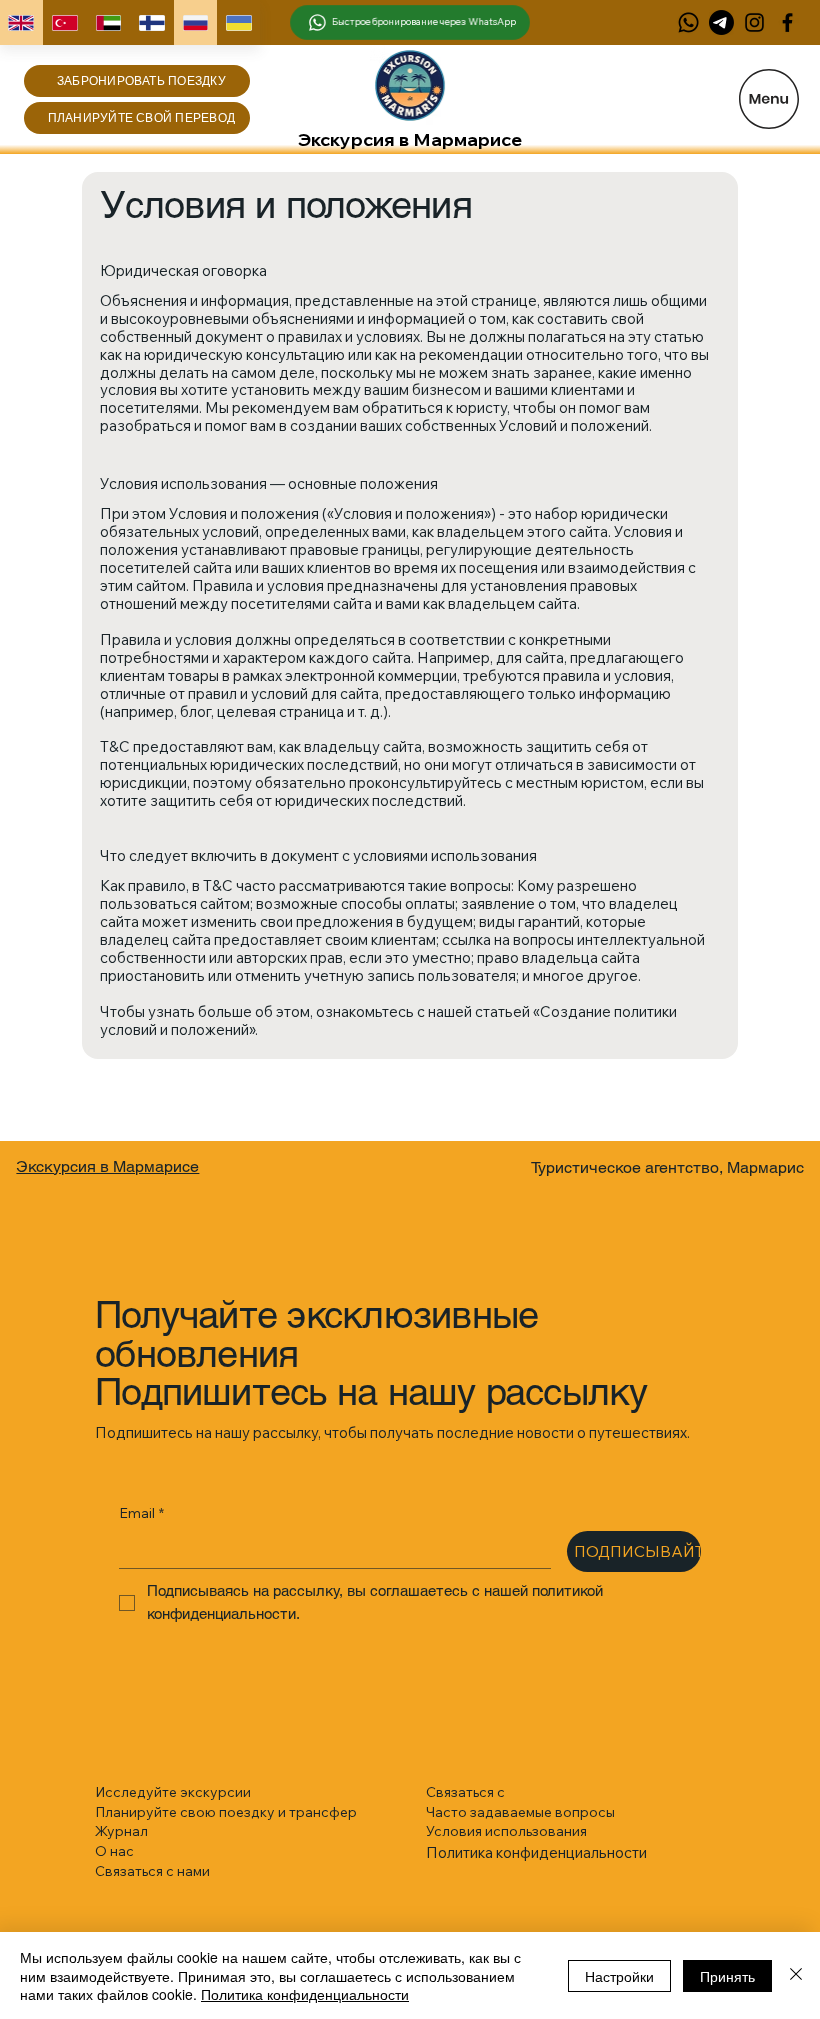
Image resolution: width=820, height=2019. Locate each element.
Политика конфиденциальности (305, 1994)
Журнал (121, 1831)
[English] (21, 22)
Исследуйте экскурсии (173, 1792)
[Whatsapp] (688, 22)
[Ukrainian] (239, 22)
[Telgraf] (721, 22)
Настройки (619, 1976)
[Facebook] (787, 22)
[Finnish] (152, 22)
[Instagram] (754, 22)
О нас (114, 1851)
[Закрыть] (796, 1975)
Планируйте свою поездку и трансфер (226, 1812)
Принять (727, 1976)
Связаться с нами (152, 1871)
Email (141, 1513)
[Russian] (195, 22)
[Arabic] (108, 22)
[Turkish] (65, 22)
